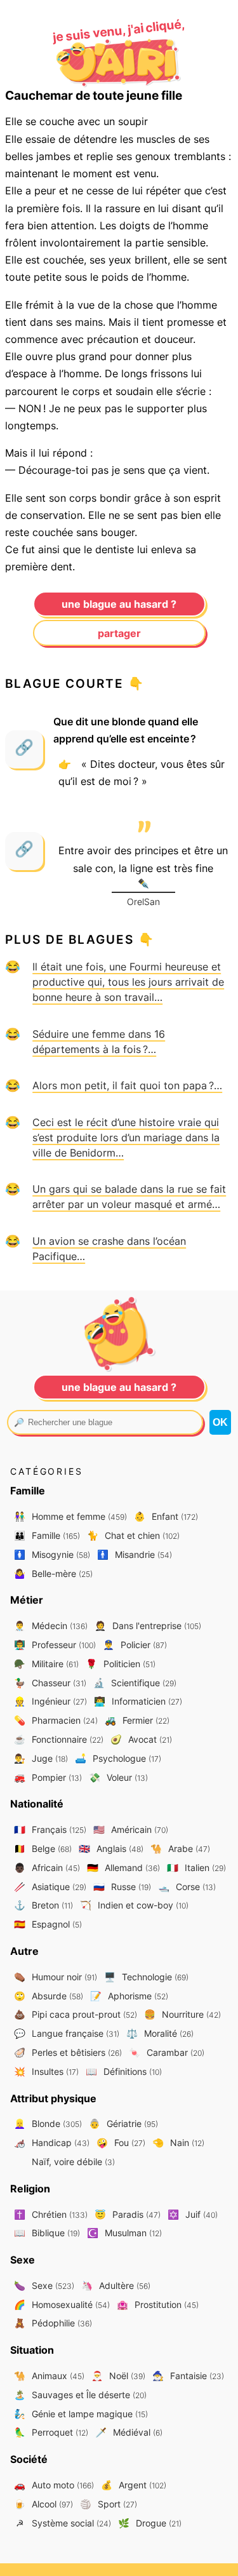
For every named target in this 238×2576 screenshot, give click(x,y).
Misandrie (135, 1554)
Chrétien (51, 2214)
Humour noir (56, 1977)
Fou (121, 2143)
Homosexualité (62, 2304)
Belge (43, 1848)
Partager (119, 633)
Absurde (49, 1996)
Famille (47, 1535)
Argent (134, 2485)
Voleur (118, 1777)
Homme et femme (70, 1516)
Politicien (121, 1664)
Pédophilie (53, 2323)
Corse (187, 1887)
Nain (178, 2143)
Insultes (46, 2071)
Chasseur (50, 1683)
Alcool (43, 2504)
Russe (122, 1887)
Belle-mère (53, 1573)
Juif (193, 2214)
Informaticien (138, 1701)
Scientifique (135, 1683)
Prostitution (158, 2304)
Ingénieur (50, 1701)
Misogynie (52, 1554)
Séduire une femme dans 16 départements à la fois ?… (99, 1042)
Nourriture (182, 2014)
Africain (47, 1868)
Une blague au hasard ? (119, 604)
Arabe (180, 1848)
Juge (41, 1758)
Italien (196, 1868)
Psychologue (118, 1758)
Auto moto (54, 2485)
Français (50, 1829)
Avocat (141, 1739)
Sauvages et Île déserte (80, 2395)
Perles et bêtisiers (68, 2052)
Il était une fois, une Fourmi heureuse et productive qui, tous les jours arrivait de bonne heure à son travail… (128, 982)
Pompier (48, 1777)
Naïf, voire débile (72, 2162)
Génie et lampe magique (81, 2414)
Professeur (55, 1645)
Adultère (116, 2285)
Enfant (166, 1516)
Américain (131, 1829)
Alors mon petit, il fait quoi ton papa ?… (127, 1085)
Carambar (167, 2052)
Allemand (123, 1868)
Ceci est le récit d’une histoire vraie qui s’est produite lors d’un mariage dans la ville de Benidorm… (126, 1137)
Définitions (124, 2071)
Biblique (47, 2233)
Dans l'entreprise (148, 1626)
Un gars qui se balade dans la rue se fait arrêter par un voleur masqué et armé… (129, 1197)
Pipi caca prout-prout (76, 2014)
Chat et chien (133, 1535)
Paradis (128, 2214)
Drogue (150, 2523)
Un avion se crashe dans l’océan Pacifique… (109, 1249)
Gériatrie (123, 2123)
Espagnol (48, 1924)
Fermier (137, 1720)
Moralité (160, 2033)
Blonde (48, 2123)
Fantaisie (188, 2376)
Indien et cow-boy (134, 1905)
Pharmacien (56, 1720)
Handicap (52, 2143)
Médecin (51, 1626)
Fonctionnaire (59, 1739)
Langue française (67, 2033)
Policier (135, 1645)
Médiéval (129, 2432)
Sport (109, 2504)
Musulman (124, 2233)
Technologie (146, 1977)
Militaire (46, 1664)
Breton (43, 1905)
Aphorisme (129, 1996)
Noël (118, 2376)
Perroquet (51, 2432)
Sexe (44, 2285)
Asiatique (50, 1887)
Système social (63, 2523)
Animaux (49, 2376)
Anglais (111, 1848)
